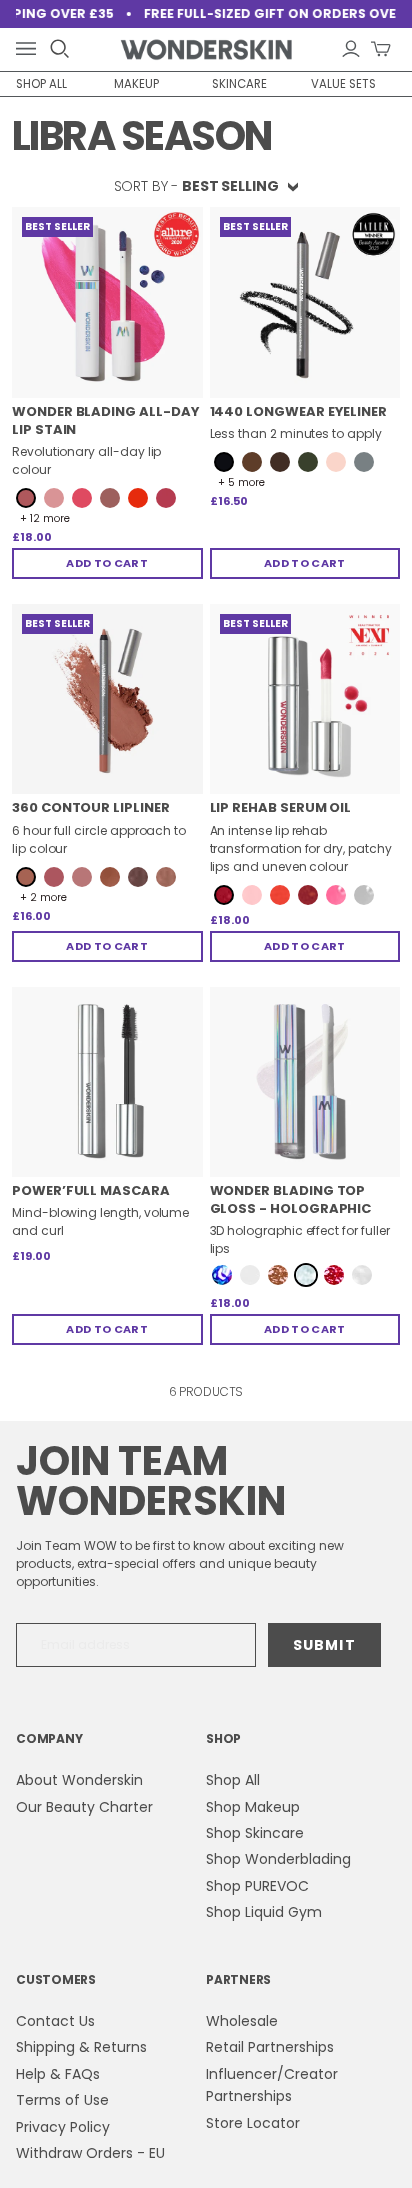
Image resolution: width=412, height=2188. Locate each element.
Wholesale (242, 2021)
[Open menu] (30, 49)
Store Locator (253, 2123)
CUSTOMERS (56, 1979)
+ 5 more (241, 483)
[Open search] (60, 49)
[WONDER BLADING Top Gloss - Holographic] (305, 1082)
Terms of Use (62, 2100)
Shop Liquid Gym (264, 1912)
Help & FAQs (58, 2074)
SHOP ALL (41, 84)
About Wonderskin (79, 1780)
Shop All (233, 1780)
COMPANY (49, 1738)
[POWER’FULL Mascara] (107, 1082)
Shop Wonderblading (278, 1859)
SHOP (223, 1738)
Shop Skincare (255, 1833)
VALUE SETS (343, 84)
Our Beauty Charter (84, 1807)
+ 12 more (45, 519)
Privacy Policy (63, 2127)
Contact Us (55, 2021)
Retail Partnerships (270, 2047)
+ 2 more (43, 898)
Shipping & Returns (81, 2047)
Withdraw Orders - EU (90, 2153)
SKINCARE (239, 84)
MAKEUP (136, 84)
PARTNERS (238, 1979)
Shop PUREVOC (257, 1886)
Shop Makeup (253, 1807)
